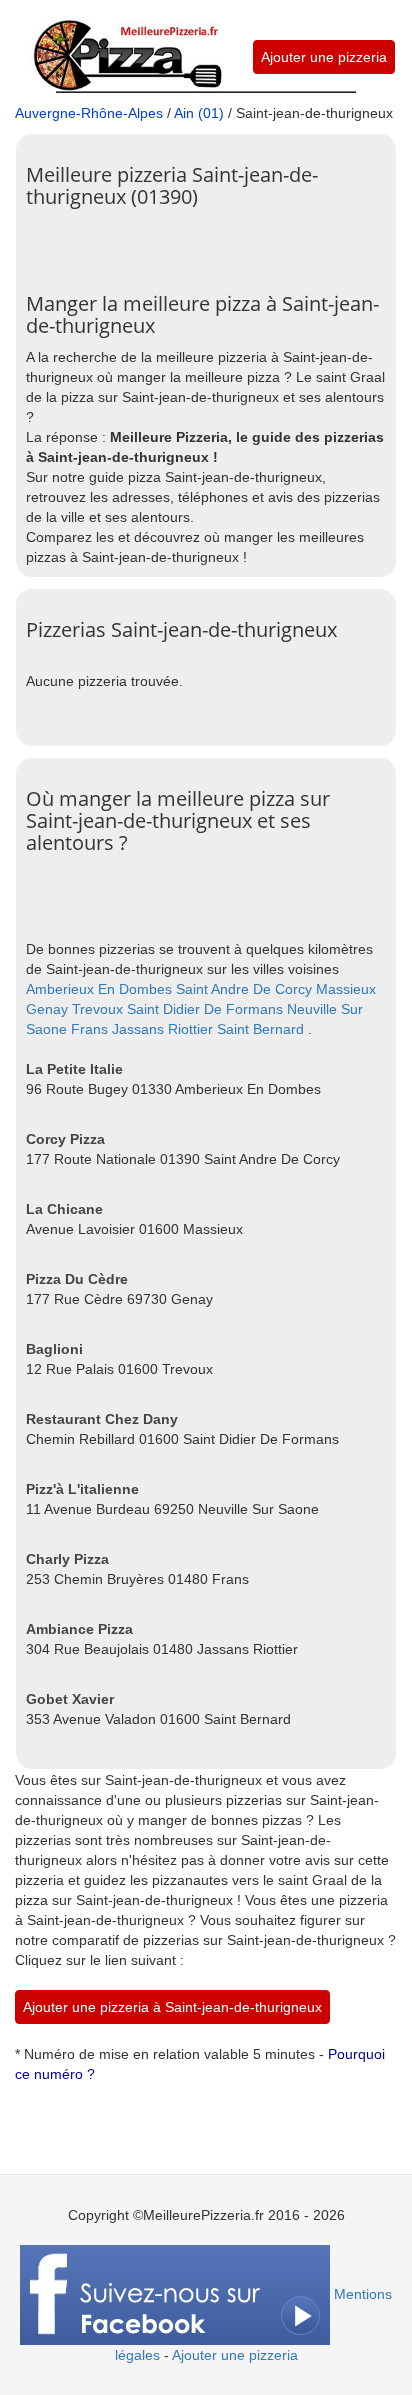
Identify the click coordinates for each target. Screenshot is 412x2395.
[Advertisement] (219, 243)
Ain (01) (199, 113)
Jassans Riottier (162, 1029)
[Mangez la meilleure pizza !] (126, 44)
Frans (89, 1029)
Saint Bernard (260, 1029)
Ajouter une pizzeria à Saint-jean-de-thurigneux (172, 2007)
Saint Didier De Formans (205, 1009)
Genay (47, 1009)
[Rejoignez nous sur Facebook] (175, 2294)
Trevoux (97, 1009)
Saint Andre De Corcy (244, 989)
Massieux (346, 989)
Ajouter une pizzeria (324, 57)
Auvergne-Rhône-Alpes (89, 113)
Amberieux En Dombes (99, 989)
